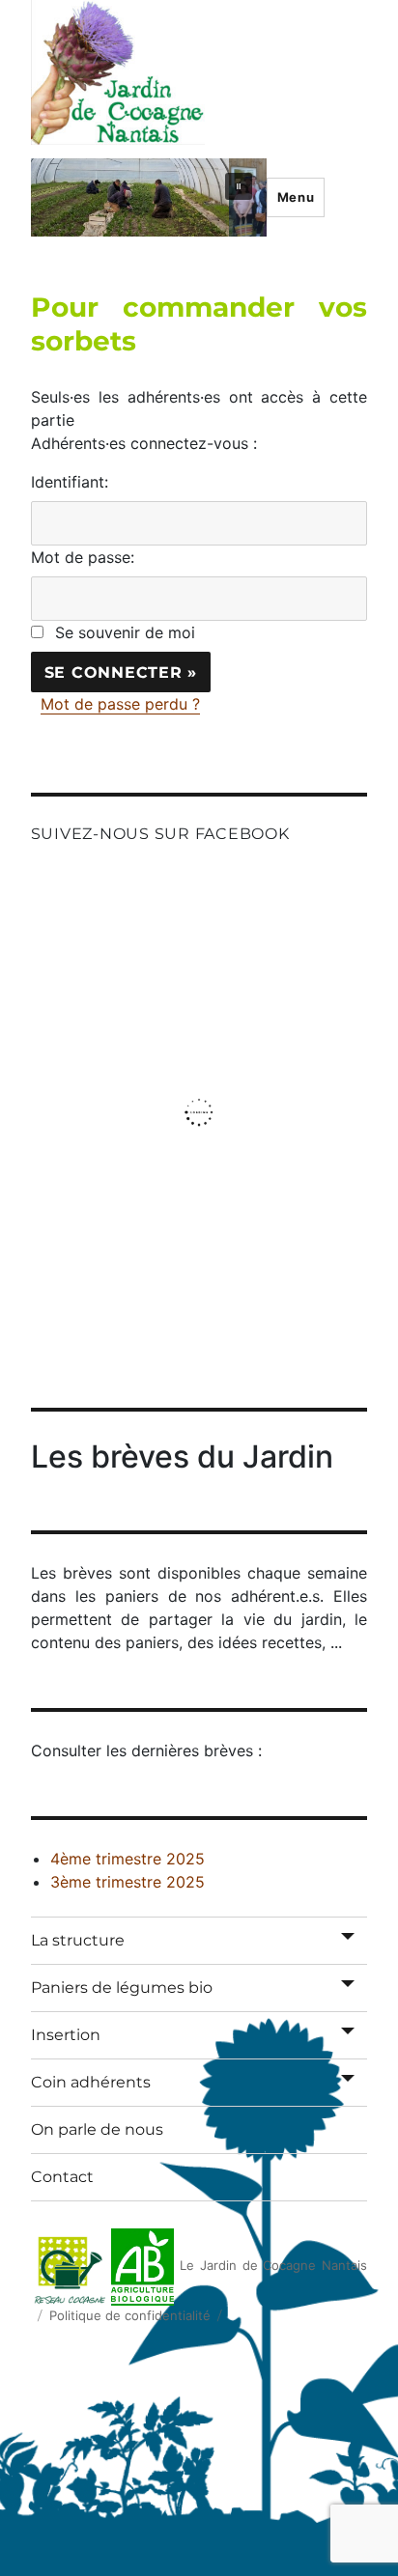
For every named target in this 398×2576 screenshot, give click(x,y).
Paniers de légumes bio (122, 1988)
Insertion (66, 2035)
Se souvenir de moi (125, 632)
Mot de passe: (83, 557)
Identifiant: (70, 482)
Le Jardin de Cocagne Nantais (273, 2265)
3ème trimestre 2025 (128, 1882)
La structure (78, 1940)
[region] (149, 197)
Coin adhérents (91, 2082)
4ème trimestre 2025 (128, 1859)
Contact (62, 2177)
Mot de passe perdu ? (120, 704)
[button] (239, 186)
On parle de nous (97, 2129)
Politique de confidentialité (130, 2315)
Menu (296, 197)
